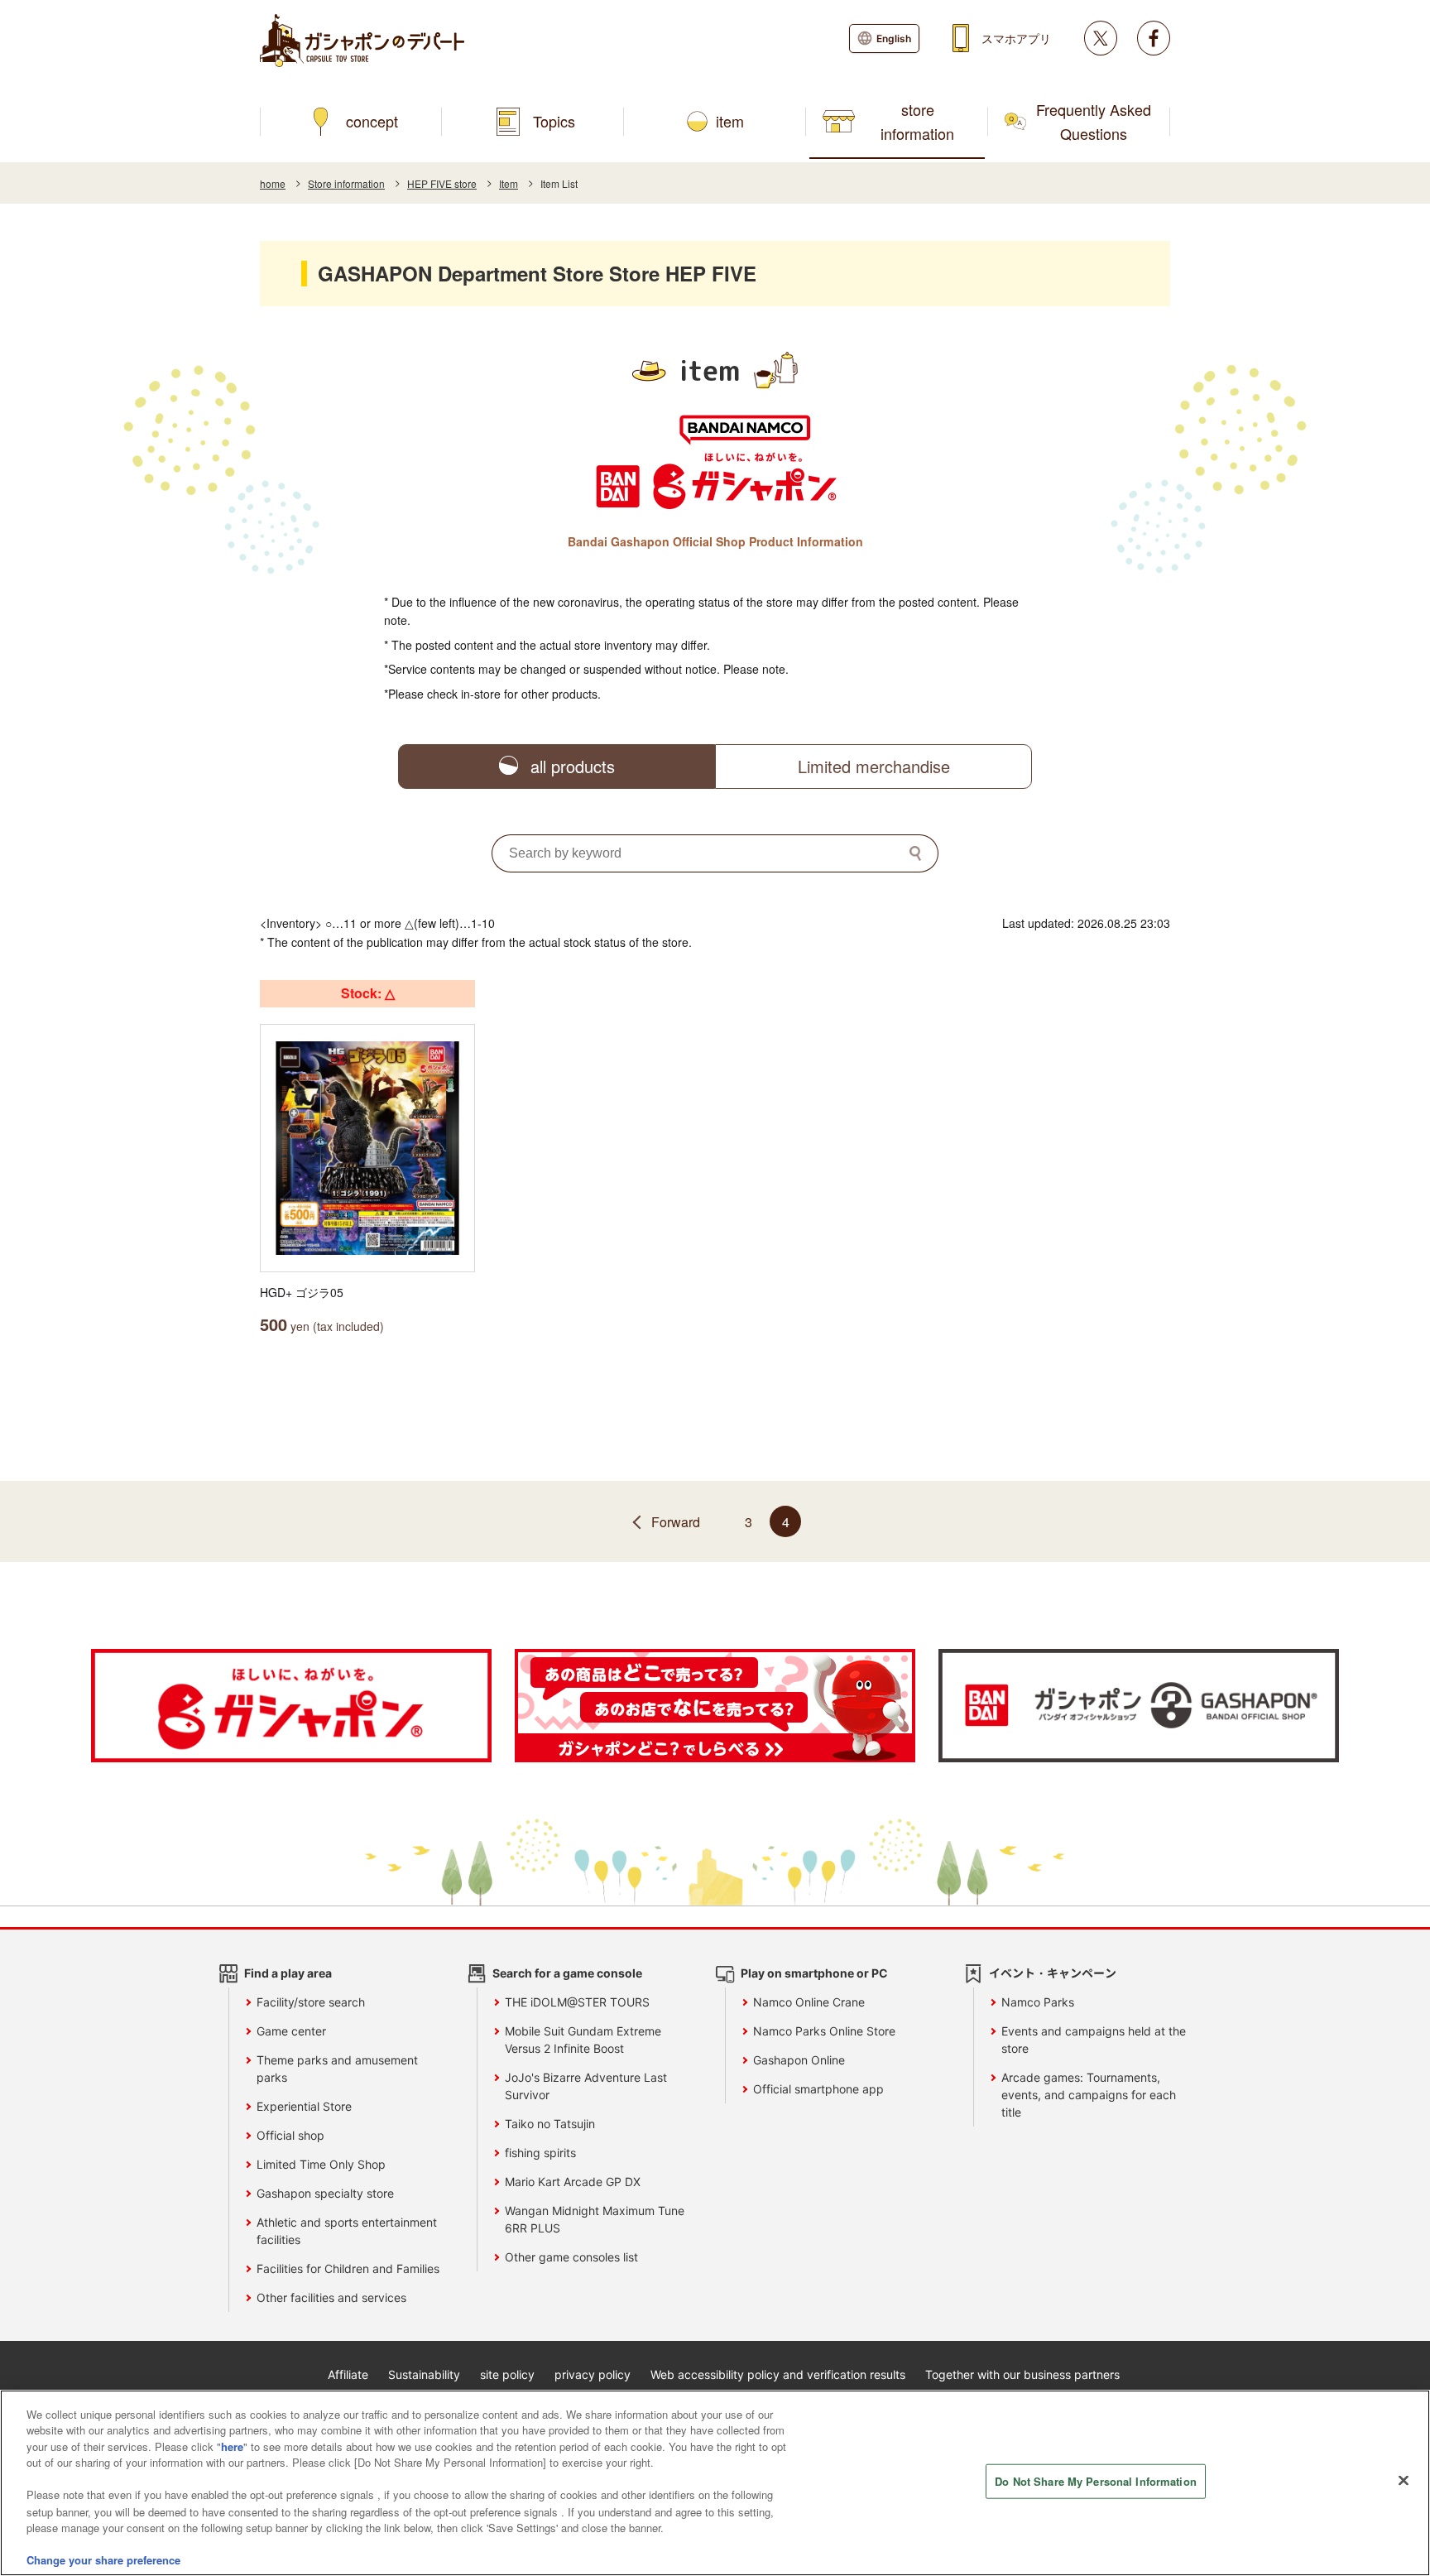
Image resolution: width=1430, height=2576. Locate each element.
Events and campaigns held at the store (1094, 2040)
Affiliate (348, 2374)
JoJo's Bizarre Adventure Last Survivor (586, 2086)
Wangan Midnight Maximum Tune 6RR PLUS (595, 2219)
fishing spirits (540, 2153)
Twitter (1101, 38)
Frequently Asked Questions (1094, 121)
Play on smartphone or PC (814, 1973)
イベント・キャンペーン (1053, 1973)
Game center (291, 2031)
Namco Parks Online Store (824, 2031)
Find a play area (288, 1973)
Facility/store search (311, 2002)
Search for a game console (567, 1973)
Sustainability (424, 2374)
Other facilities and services (331, 2297)
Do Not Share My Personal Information (1096, 2481)
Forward (676, 1522)
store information (917, 121)
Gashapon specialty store (325, 2193)
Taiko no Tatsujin (550, 2124)
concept (372, 121)
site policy (507, 2374)
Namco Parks (1038, 2002)
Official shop (290, 2135)
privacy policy (593, 2374)
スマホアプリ (1016, 38)
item (730, 121)
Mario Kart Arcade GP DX (573, 2182)
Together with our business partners (1022, 2374)
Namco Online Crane (809, 2002)
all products (573, 766)
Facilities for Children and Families (348, 2268)
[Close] (1404, 2481)
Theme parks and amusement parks (337, 2069)
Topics (554, 121)
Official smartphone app (818, 2089)
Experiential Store (304, 2106)
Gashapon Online (799, 2060)
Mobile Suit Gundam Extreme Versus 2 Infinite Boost (583, 2040)
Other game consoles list (571, 2257)
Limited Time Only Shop (321, 2164)
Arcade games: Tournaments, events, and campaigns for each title (1089, 2095)
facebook (1154, 38)
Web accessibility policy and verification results (778, 2374)
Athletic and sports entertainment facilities (347, 2231)
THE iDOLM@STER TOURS (577, 2002)
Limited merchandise (874, 766)
